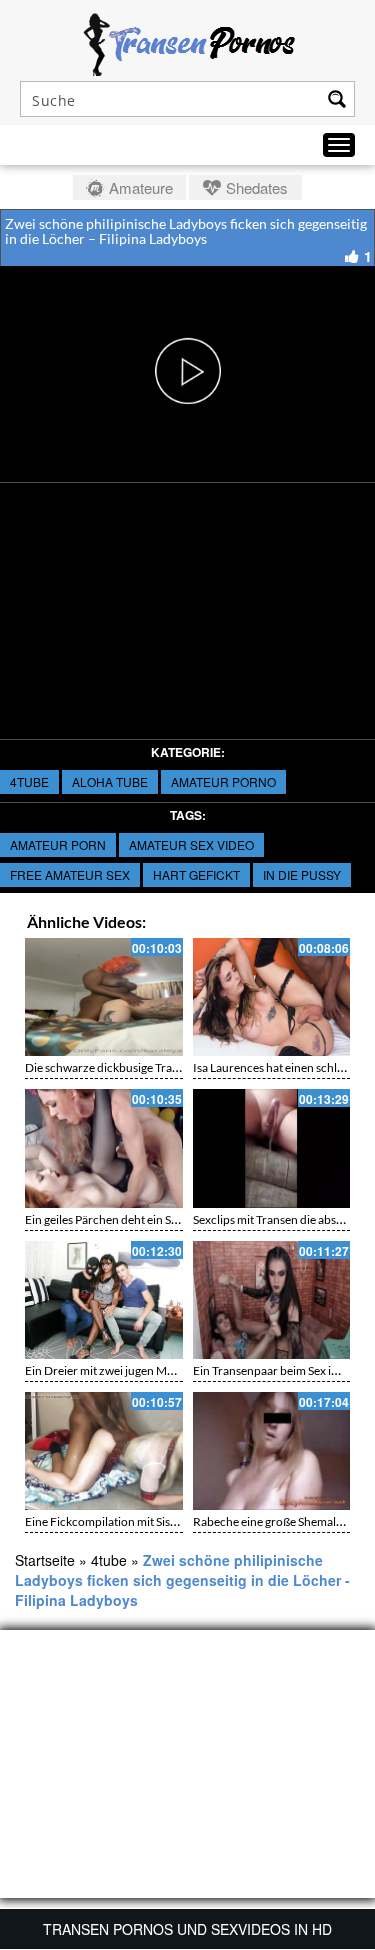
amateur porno (223, 781)
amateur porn (58, 844)
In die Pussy (302, 874)
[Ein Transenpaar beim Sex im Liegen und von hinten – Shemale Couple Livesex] (272, 1300)
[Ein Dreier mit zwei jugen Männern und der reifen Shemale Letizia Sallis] (104, 1300)
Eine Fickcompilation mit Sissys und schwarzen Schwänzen (177, 1521)
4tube (29, 781)
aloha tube (110, 781)
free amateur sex (70, 874)
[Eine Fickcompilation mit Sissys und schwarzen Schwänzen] (104, 1451)
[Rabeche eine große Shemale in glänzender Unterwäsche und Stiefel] (272, 1451)
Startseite (45, 1560)
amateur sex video (191, 844)
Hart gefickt (196, 874)
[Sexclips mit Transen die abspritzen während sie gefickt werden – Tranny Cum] (272, 1148)
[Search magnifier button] (337, 99)
